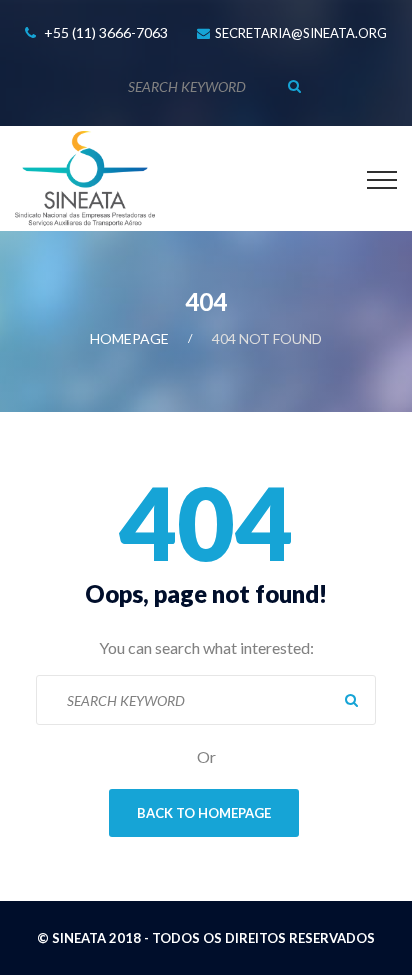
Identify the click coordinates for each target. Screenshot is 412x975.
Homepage (129, 338)
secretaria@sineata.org (301, 33)
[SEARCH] (294, 86)
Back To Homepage (204, 813)
